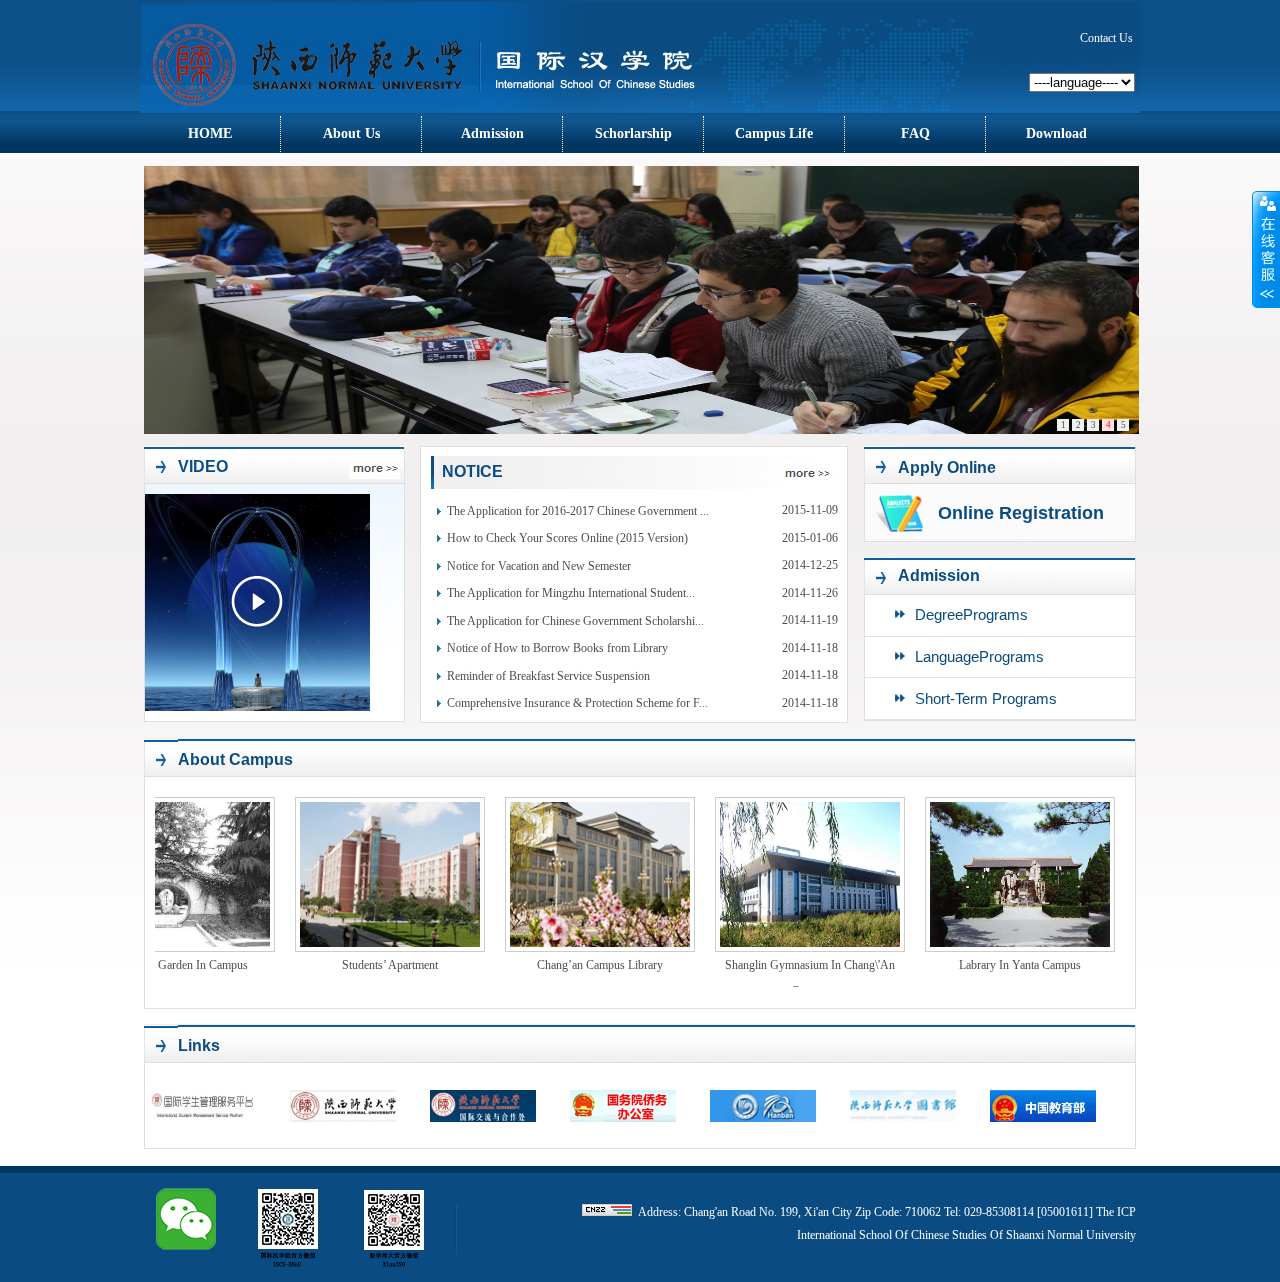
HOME (210, 133)
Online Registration (1021, 513)
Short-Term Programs (986, 698)
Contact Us (1106, 38)
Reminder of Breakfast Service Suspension (548, 676)
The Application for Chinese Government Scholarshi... (575, 621)
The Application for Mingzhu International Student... (571, 593)
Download (1056, 133)
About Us (351, 133)
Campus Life (774, 133)
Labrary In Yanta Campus (966, 965)
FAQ (915, 133)
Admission (492, 133)
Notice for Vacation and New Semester (539, 566)
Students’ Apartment (336, 965)
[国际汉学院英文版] (446, 109)
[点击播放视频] (257, 602)
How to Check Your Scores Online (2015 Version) (567, 538)
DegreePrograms (971, 614)
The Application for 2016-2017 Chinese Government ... (578, 511)
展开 (1266, 249)
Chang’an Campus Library (546, 965)
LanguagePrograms (979, 656)
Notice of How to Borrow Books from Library (557, 648)
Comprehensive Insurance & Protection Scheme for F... (577, 703)
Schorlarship (633, 133)
